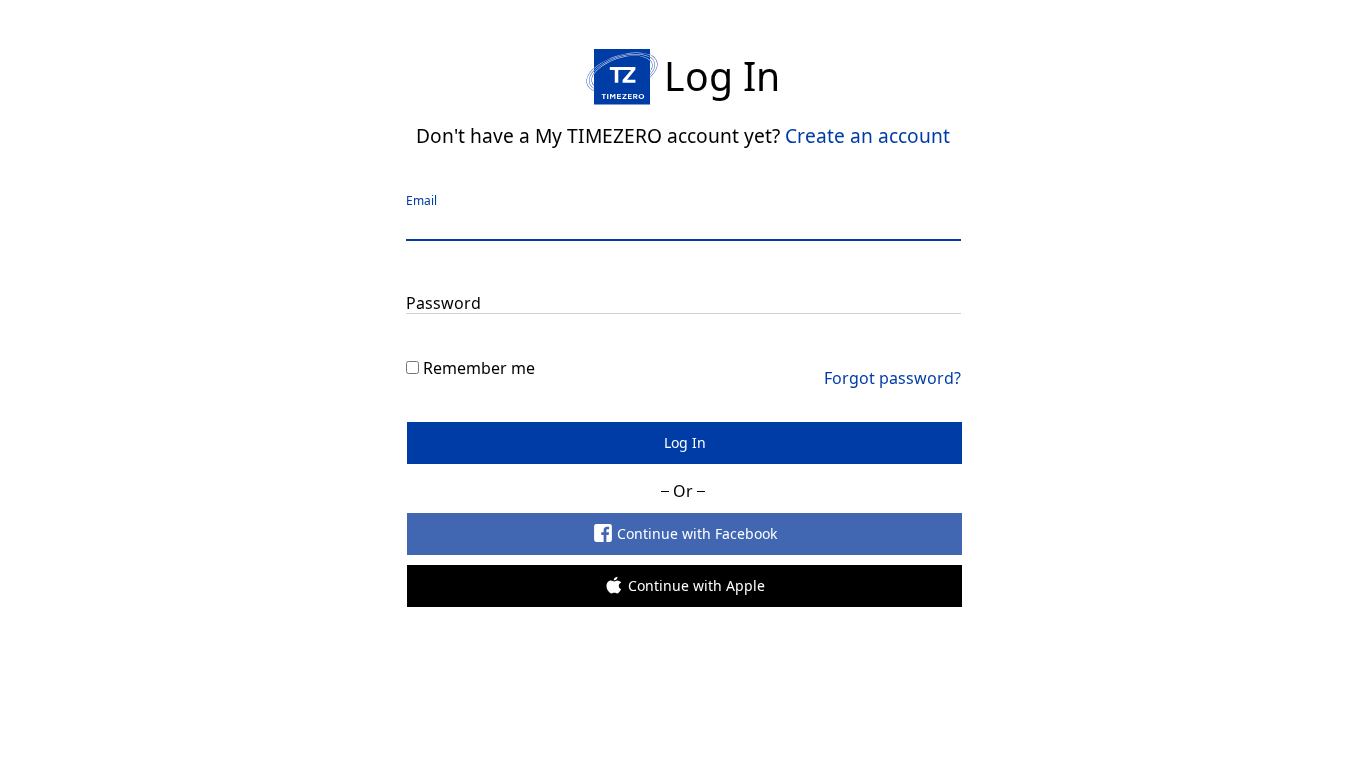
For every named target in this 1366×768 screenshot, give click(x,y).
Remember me (479, 368)
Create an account (867, 135)
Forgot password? (892, 378)
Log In (684, 442)
